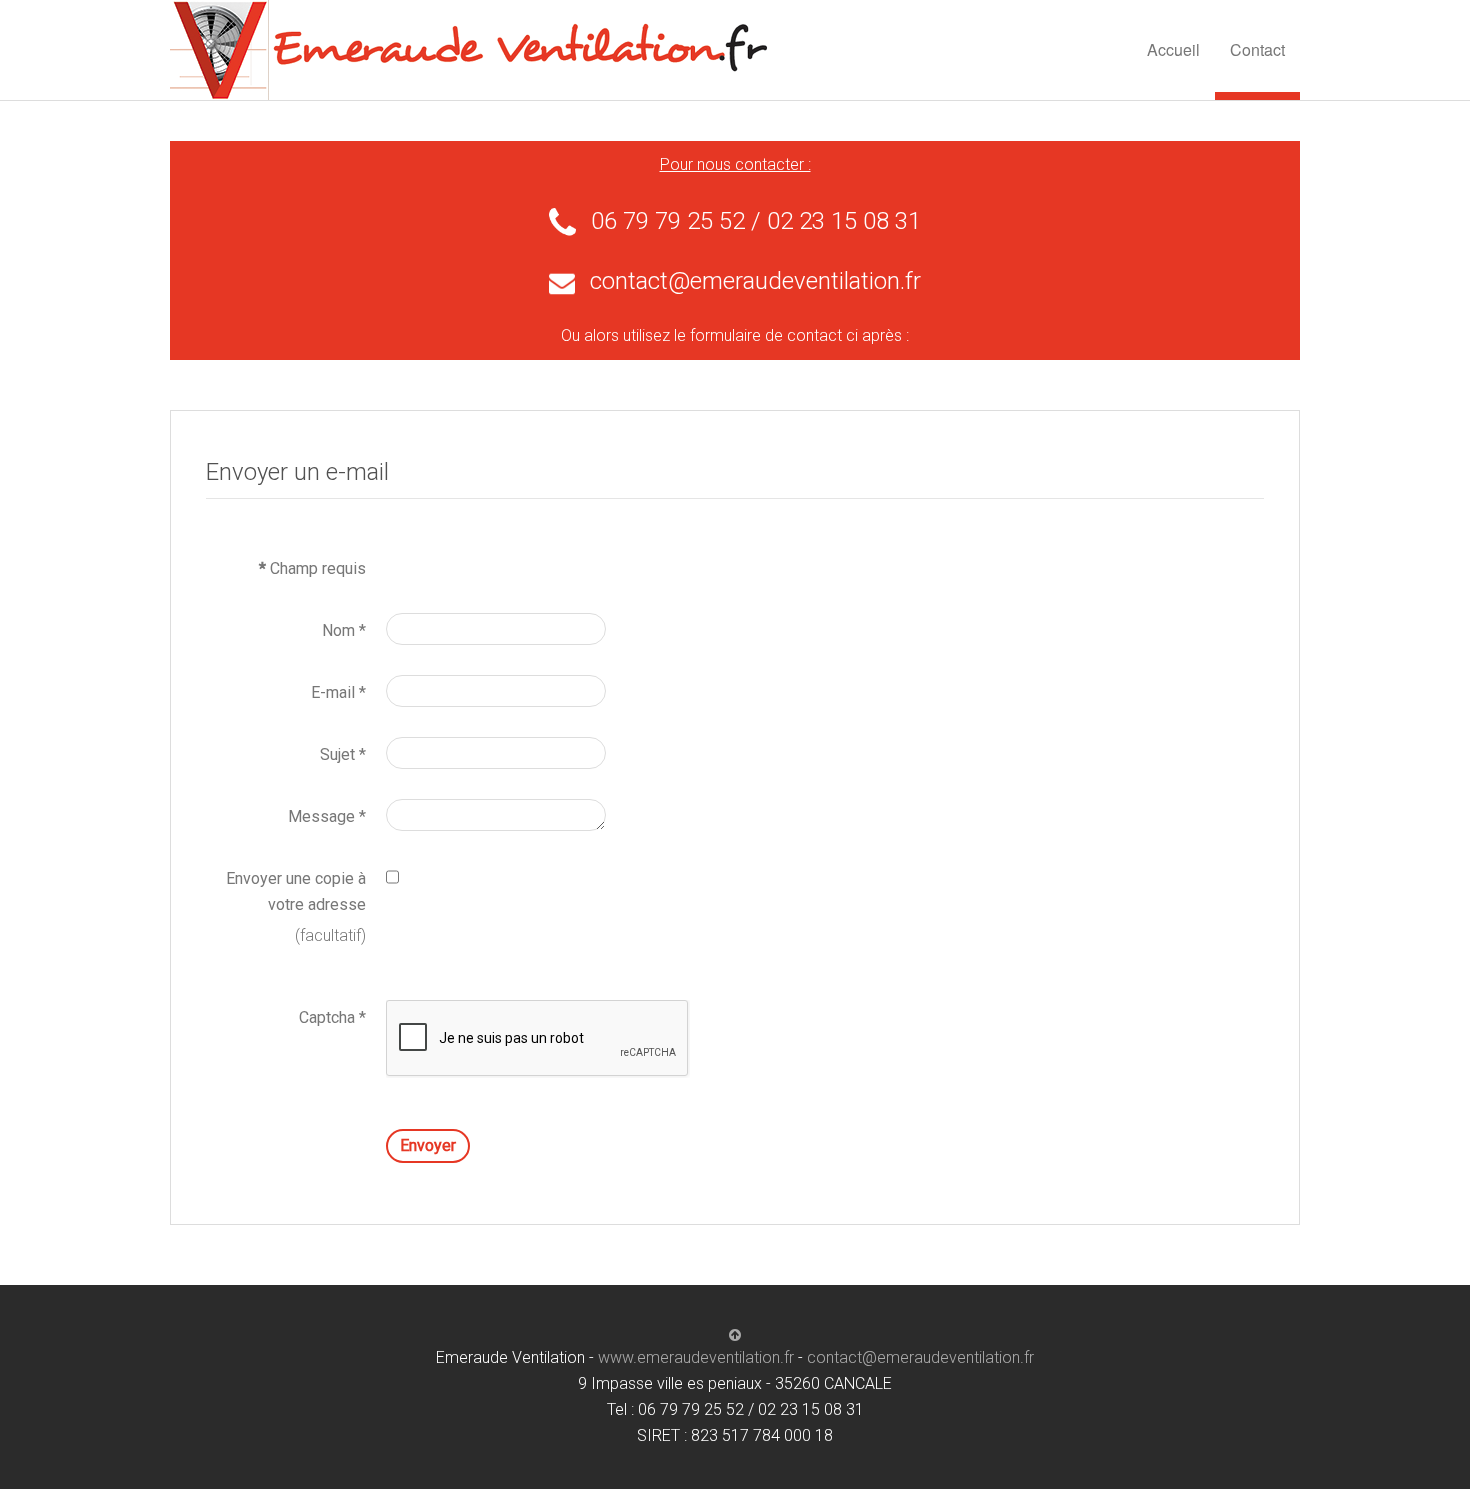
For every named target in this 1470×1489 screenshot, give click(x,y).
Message (327, 816)
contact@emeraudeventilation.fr (755, 281)
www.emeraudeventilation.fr (696, 1357)
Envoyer (428, 1145)
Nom (344, 630)
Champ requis (312, 568)
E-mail (338, 692)
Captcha (332, 1017)
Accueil (1173, 49)
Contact (1257, 49)
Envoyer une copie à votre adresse (296, 891)
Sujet (343, 754)
